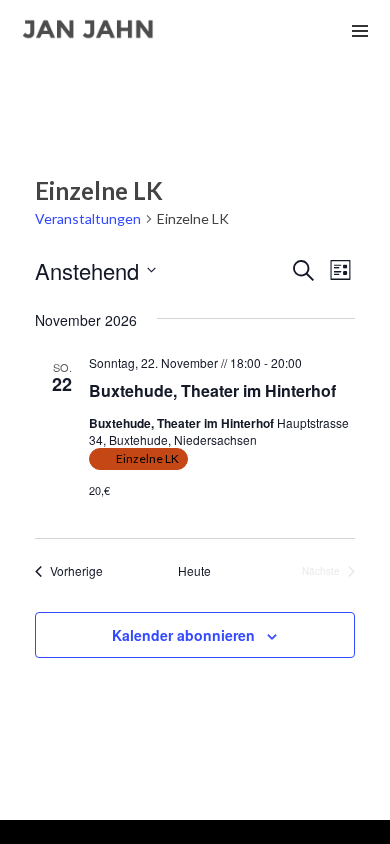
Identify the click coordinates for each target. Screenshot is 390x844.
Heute (194, 571)
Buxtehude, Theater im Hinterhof (212, 390)
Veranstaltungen (88, 218)
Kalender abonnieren (183, 635)
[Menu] (360, 30)
